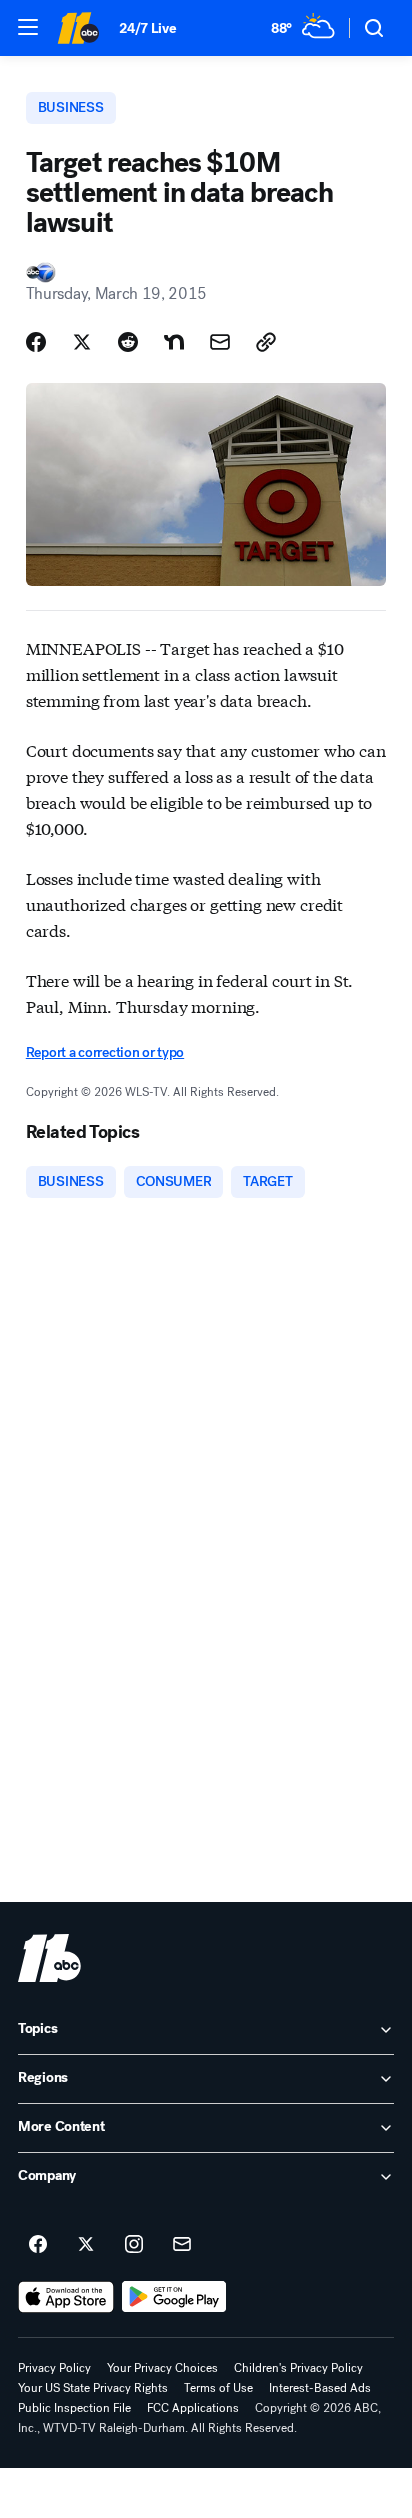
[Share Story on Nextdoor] (174, 342)
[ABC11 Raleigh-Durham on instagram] (134, 2245)
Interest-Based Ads (320, 2388)
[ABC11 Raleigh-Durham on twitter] (86, 2245)
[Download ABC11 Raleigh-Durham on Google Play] (174, 2297)
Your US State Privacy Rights (93, 2388)
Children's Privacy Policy (298, 2368)
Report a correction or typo (105, 1052)
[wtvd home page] (49, 1958)
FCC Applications (193, 2408)
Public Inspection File (74, 2408)
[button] (28, 27)
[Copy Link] (266, 342)
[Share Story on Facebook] (36, 342)
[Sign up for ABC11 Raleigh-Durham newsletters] (182, 2245)
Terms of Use (218, 2388)
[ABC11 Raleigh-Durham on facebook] (38, 2245)
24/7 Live (147, 28)
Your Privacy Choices (162, 2368)
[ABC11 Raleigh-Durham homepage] (78, 28)
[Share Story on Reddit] (128, 342)
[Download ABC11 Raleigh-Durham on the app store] (66, 2297)
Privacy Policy (54, 2368)
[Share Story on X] (82, 342)
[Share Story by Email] (220, 342)
